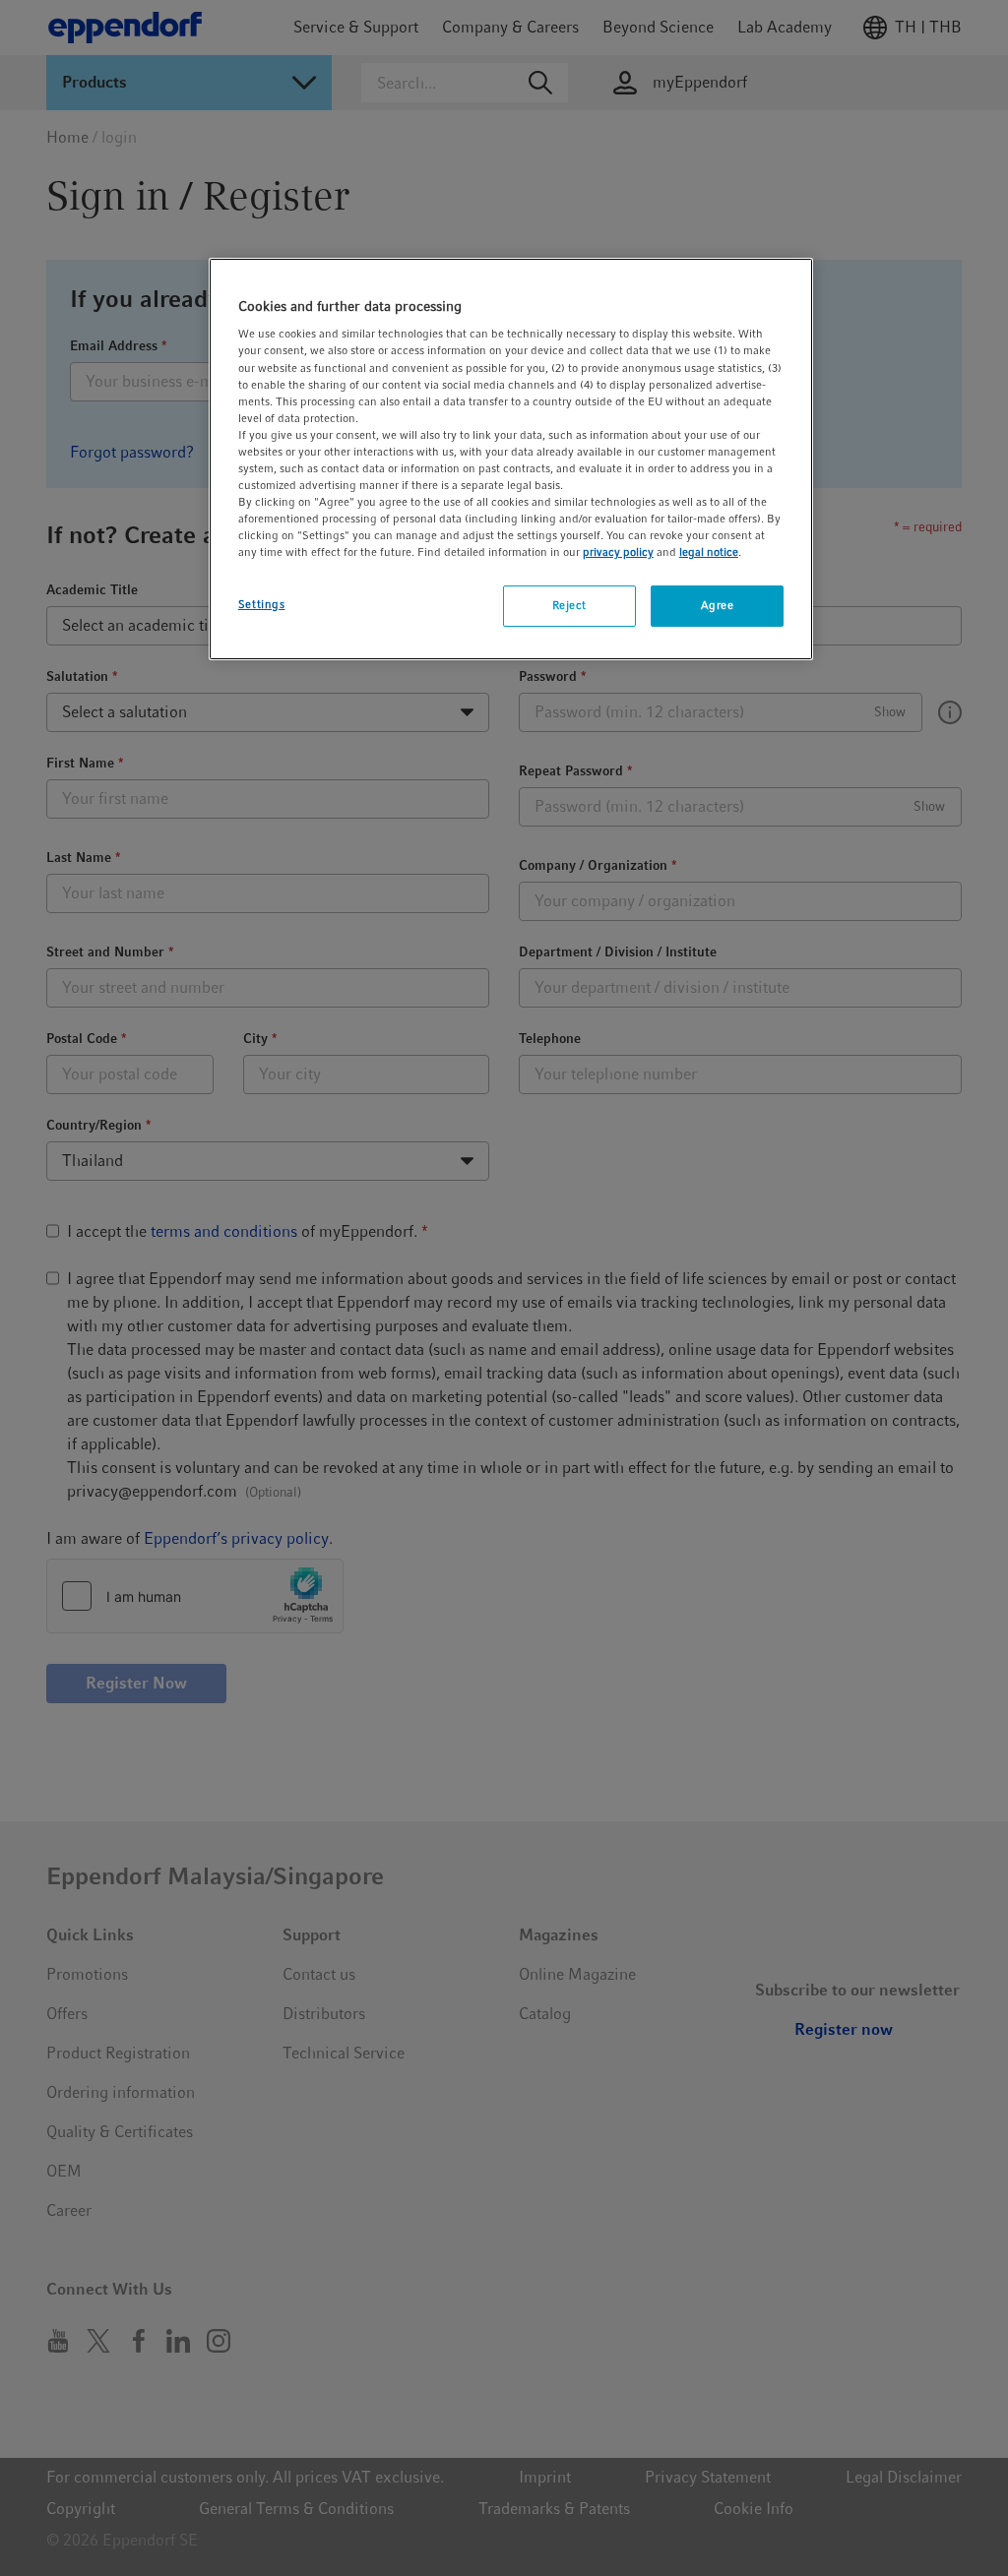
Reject (569, 605)
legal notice (709, 552)
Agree (718, 605)
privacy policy (618, 552)
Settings (262, 604)
